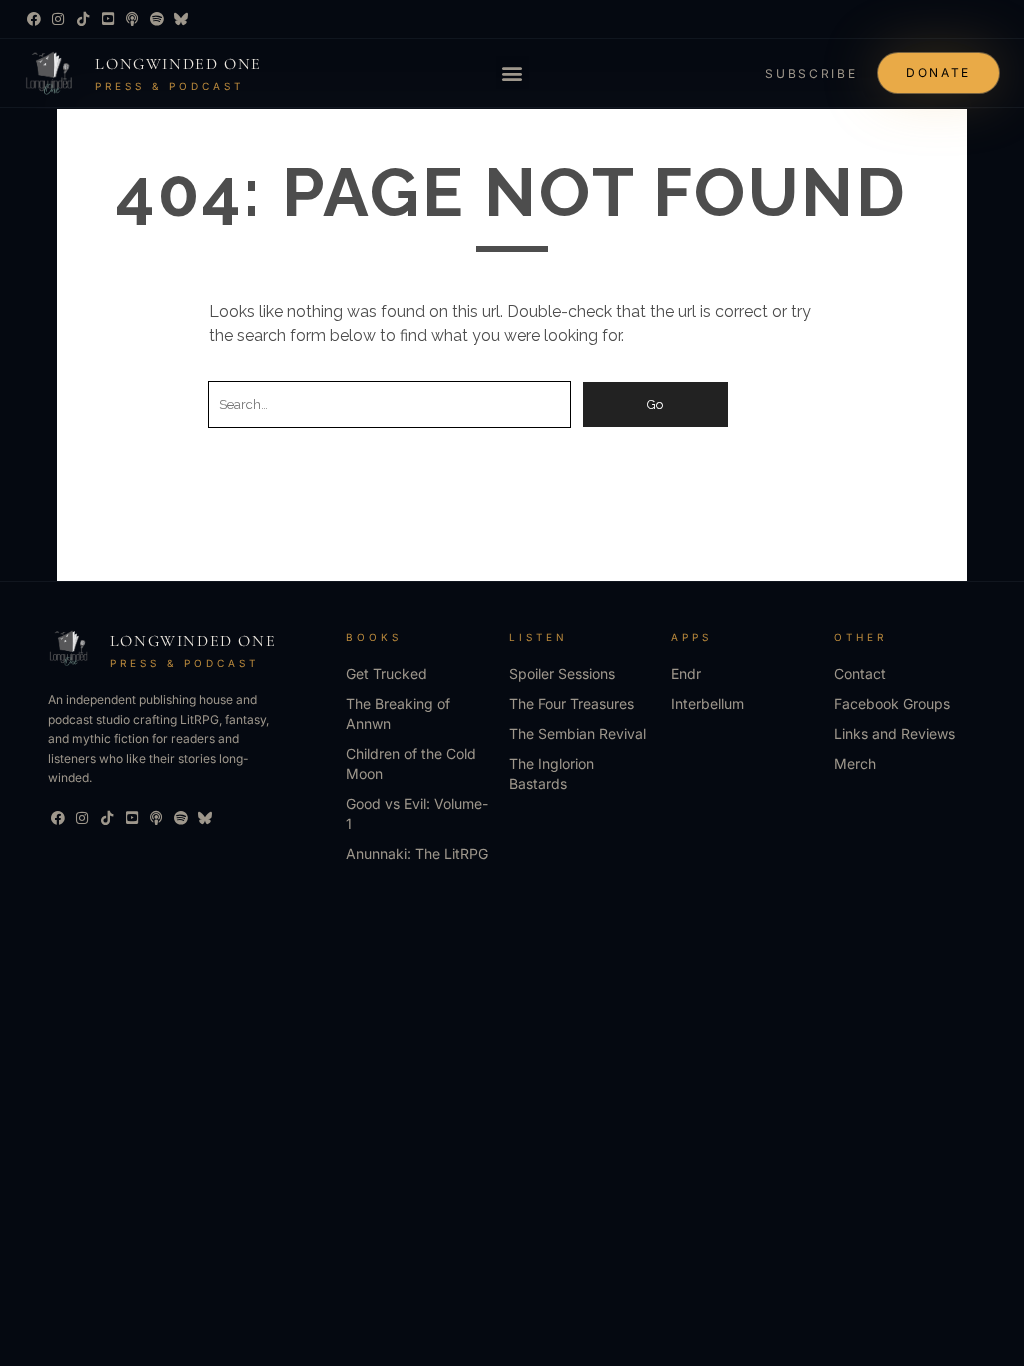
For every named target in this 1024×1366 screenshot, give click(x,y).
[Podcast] (132, 19)
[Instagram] (59, 19)
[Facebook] (34, 19)
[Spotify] (157, 19)
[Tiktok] (83, 19)
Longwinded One (178, 64)
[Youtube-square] (108, 19)
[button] (512, 72)
